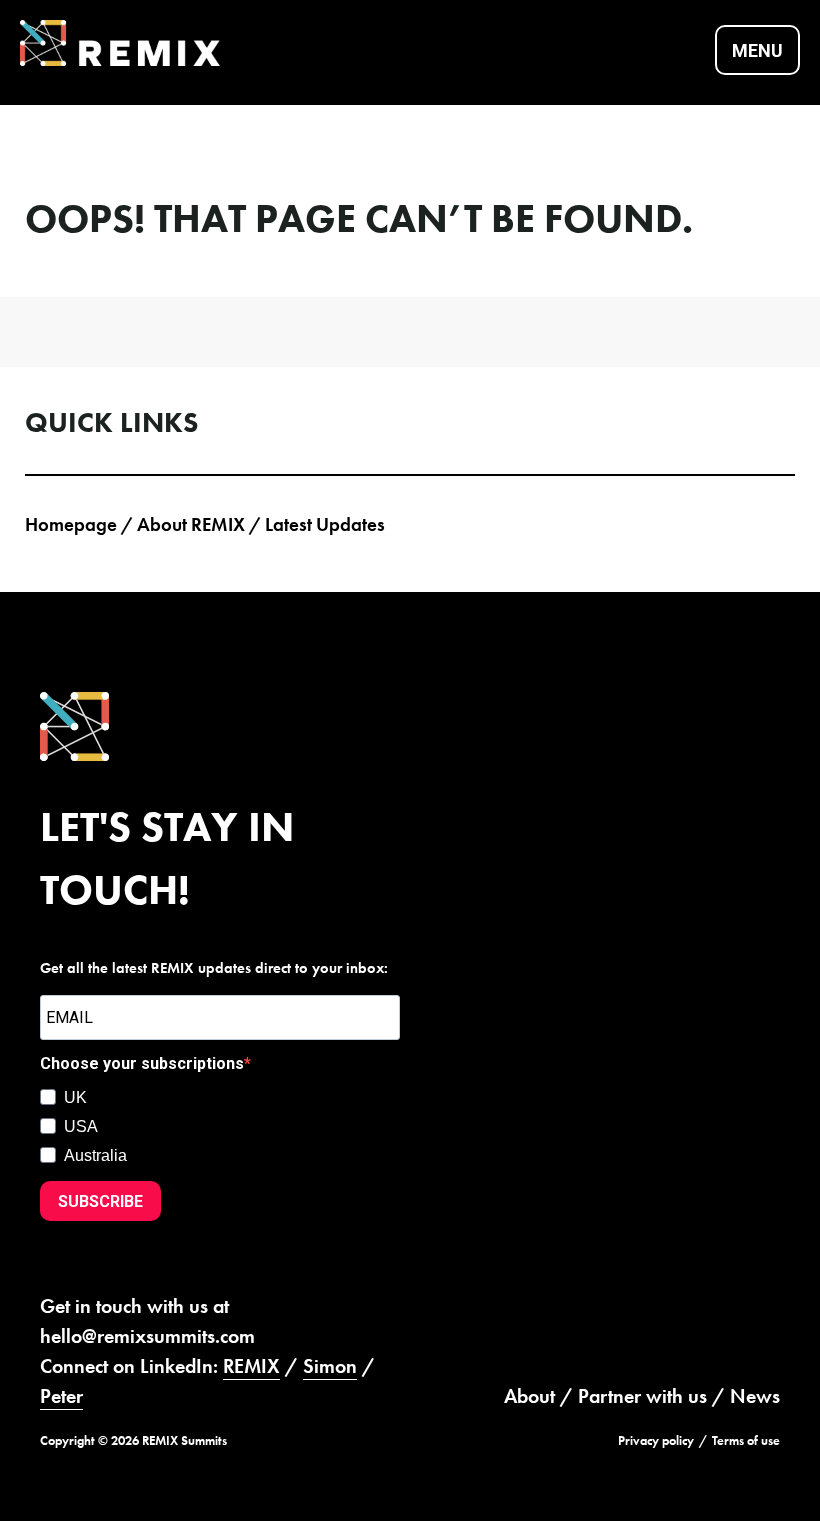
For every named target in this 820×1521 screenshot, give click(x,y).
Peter (61, 1396)
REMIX (251, 1366)
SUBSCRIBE (100, 1201)
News (755, 1396)
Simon (330, 1366)
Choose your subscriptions (142, 1063)
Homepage (71, 524)
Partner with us (642, 1396)
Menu (757, 50)
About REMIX (191, 524)
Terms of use (746, 1440)
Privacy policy (656, 1440)
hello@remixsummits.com (147, 1336)
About (529, 1396)
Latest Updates (325, 524)
